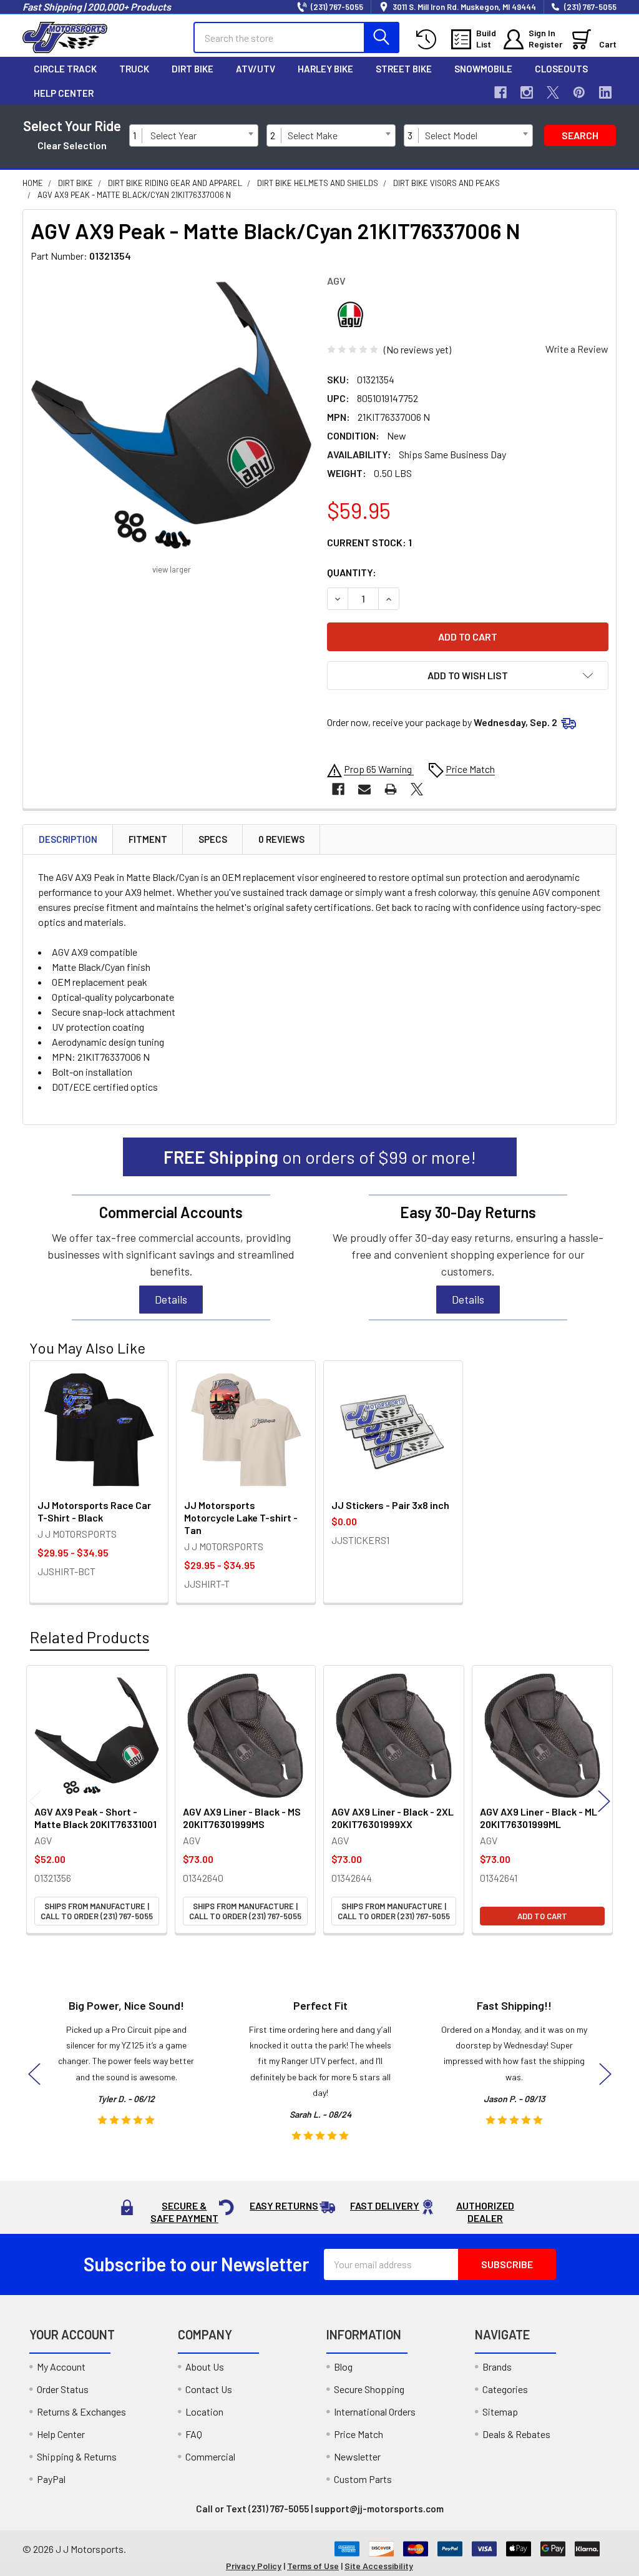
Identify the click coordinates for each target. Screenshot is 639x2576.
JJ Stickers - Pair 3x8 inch (390, 1505)
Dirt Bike (193, 69)
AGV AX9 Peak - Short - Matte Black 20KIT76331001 (95, 1818)
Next (604, 1801)
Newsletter (357, 2456)
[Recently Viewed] (429, 40)
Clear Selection (72, 145)
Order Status (63, 2389)
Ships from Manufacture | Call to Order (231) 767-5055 (97, 1911)
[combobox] (202, 135)
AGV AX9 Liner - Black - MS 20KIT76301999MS (242, 1818)
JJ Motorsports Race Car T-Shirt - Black (94, 1511)
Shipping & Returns (77, 2456)
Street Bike (404, 69)
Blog (343, 2367)
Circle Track (65, 69)
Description (68, 839)
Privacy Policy (254, 2566)
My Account (61, 2367)
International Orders (375, 2411)
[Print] (391, 789)
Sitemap (500, 2411)
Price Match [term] (470, 769)
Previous (35, 1801)
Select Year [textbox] (173, 135)
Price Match (359, 2434)
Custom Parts (363, 2479)
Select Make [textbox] (313, 135)
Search (580, 135)
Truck (134, 69)
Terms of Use (313, 2566)
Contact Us (209, 2389)
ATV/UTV (256, 69)
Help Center (64, 93)
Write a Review (577, 349)
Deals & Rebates (516, 2434)
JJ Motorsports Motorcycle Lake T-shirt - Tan (241, 1517)
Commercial (210, 2456)
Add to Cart (542, 1916)
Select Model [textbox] (451, 135)
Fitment (148, 839)
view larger (172, 569)
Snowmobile (483, 69)
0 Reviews (281, 839)
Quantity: (352, 572)
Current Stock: (369, 542)
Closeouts (561, 69)
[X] (553, 92)
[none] (171, 415)
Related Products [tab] (90, 1637)
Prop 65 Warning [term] (379, 769)
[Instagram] (527, 92)
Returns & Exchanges (81, 2411)
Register (545, 44)
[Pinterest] (579, 92)
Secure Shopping (369, 2389)
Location (204, 2411)
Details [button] (171, 1299)
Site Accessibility (379, 2566)
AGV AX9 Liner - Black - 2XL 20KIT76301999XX (393, 1818)
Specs (213, 839)
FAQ (194, 2434)
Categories (505, 2389)
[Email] (364, 789)
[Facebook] (500, 92)
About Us (205, 2367)
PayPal (51, 2479)
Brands (497, 2367)
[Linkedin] (605, 92)
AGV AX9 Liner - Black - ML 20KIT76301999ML (539, 1818)
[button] (468, 676)
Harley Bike (325, 69)
